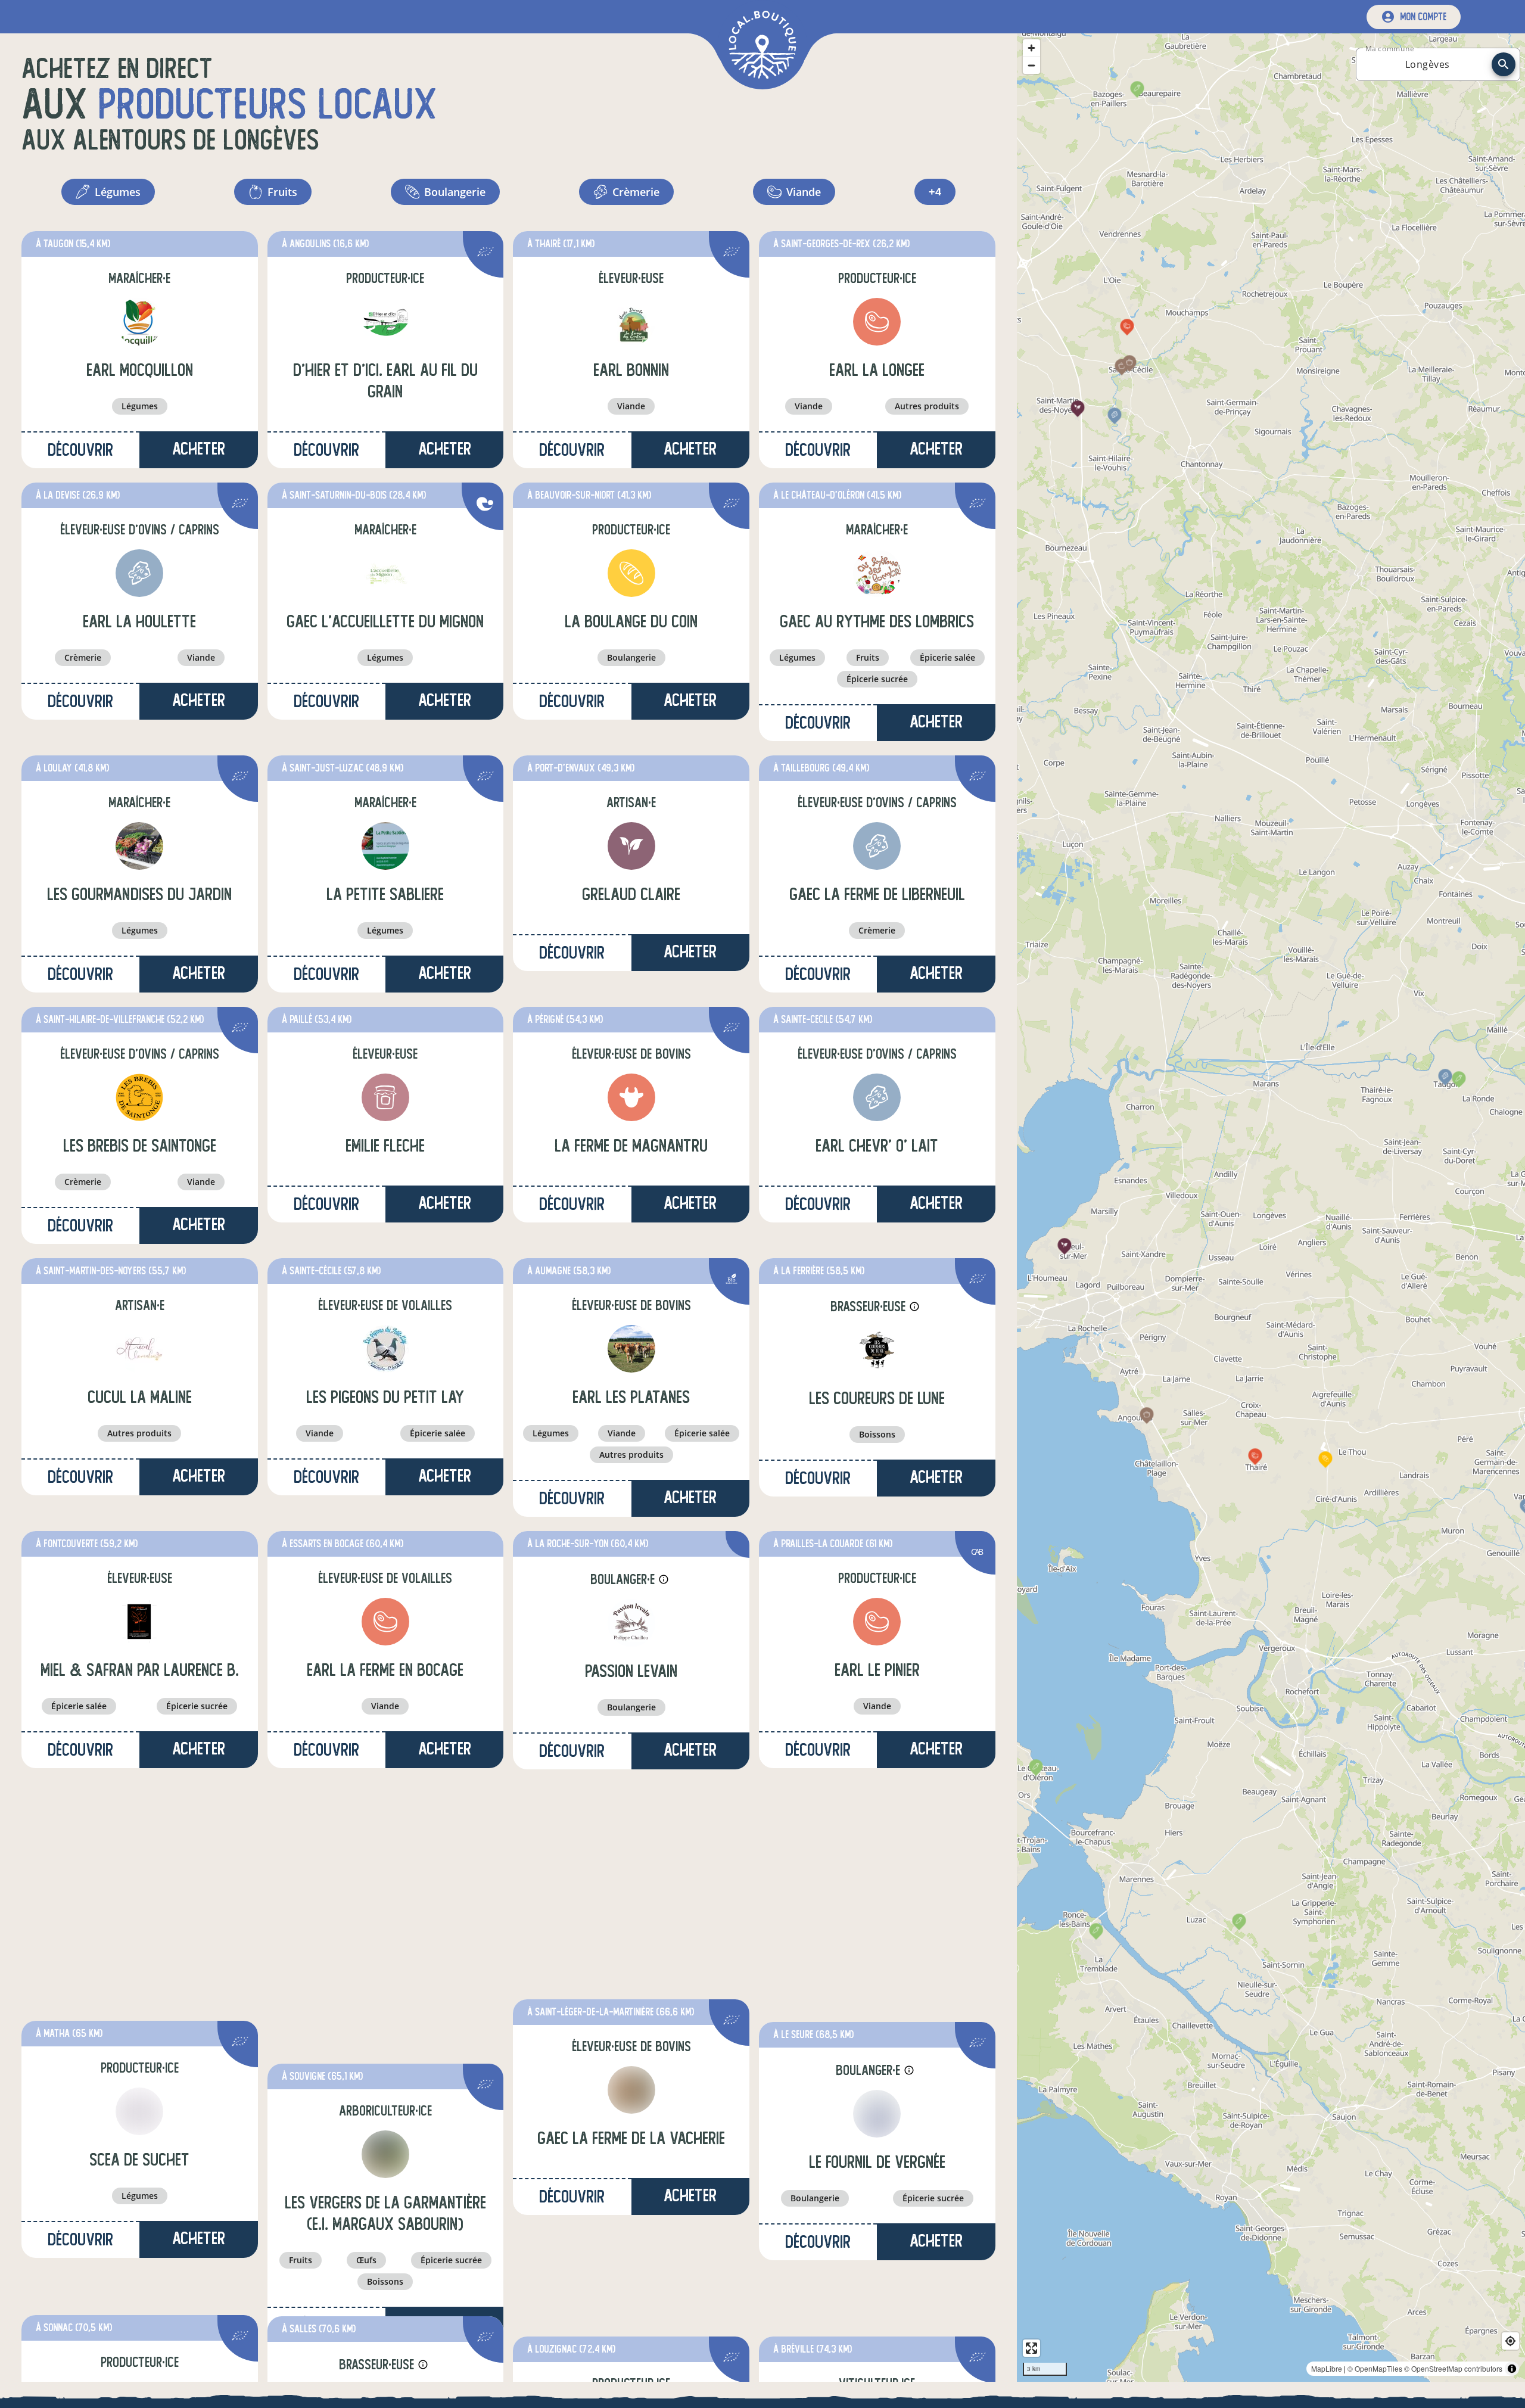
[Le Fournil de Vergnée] (877, 1875)
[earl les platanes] (631, 1349)
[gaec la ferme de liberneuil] (877, 846)
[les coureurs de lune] (877, 1350)
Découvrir (80, 450)
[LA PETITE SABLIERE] (385, 846)
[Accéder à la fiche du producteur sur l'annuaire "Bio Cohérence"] (732, 1281)
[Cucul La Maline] (139, 1349)
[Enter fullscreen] (1031, 2348)
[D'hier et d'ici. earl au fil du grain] (385, 322)
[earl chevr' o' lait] (877, 1097)
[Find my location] (1510, 2341)
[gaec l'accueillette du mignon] (385, 573)
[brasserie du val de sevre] (385, 2170)
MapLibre (1327, 2368)
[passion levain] (631, 1623)
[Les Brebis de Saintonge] (139, 1097)
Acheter (445, 449)
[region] (1271, 1208)
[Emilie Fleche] (385, 1097)
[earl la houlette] (139, 573)
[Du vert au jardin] (631, 2169)
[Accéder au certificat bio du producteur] (485, 253)
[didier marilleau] (139, 2169)
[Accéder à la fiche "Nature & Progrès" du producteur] (485, 505)
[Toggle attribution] (1512, 2369)
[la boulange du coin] (631, 573)
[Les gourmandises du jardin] (139, 846)
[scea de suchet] (139, 1874)
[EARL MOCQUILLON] (139, 322)
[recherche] (1504, 64)
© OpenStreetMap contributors (1453, 2368)
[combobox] (1427, 64)
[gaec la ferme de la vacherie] (631, 1874)
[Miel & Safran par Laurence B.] (139, 1622)
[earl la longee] (877, 322)
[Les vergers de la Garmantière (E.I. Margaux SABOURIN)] (385, 1874)
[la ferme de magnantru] (631, 1097)
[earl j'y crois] (877, 2169)
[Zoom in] (1031, 48)
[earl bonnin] (631, 322)
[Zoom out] (1031, 65)
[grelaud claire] (631, 846)
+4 (935, 192)
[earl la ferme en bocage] (385, 1622)
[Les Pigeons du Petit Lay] (385, 1349)
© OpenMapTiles (1375, 2368)
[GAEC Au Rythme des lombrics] (877, 573)
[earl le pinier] (877, 1622)
